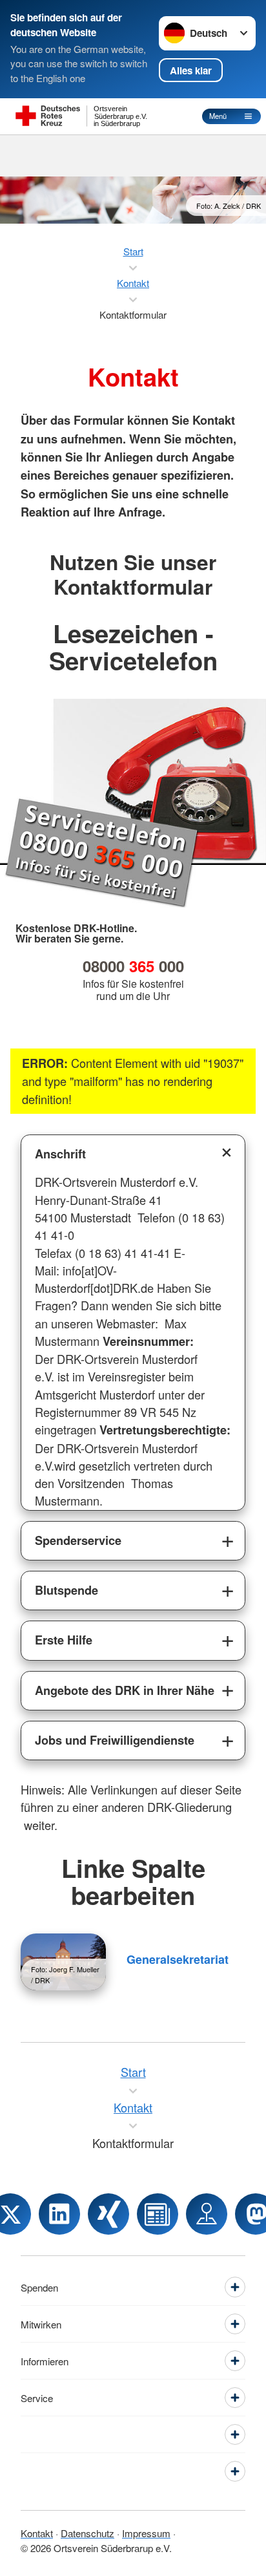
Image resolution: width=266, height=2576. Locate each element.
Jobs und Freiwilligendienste (115, 1740)
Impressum (146, 2533)
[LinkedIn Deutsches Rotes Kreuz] (59, 2214)
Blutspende (66, 1590)
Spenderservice (78, 1540)
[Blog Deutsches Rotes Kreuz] (158, 2214)
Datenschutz (87, 2533)
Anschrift (60, 1154)
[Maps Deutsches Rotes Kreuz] (207, 2214)
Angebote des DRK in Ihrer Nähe (125, 1690)
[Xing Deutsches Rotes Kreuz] (108, 2214)
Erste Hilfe (64, 1640)
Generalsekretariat (178, 1959)
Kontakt (37, 2533)
